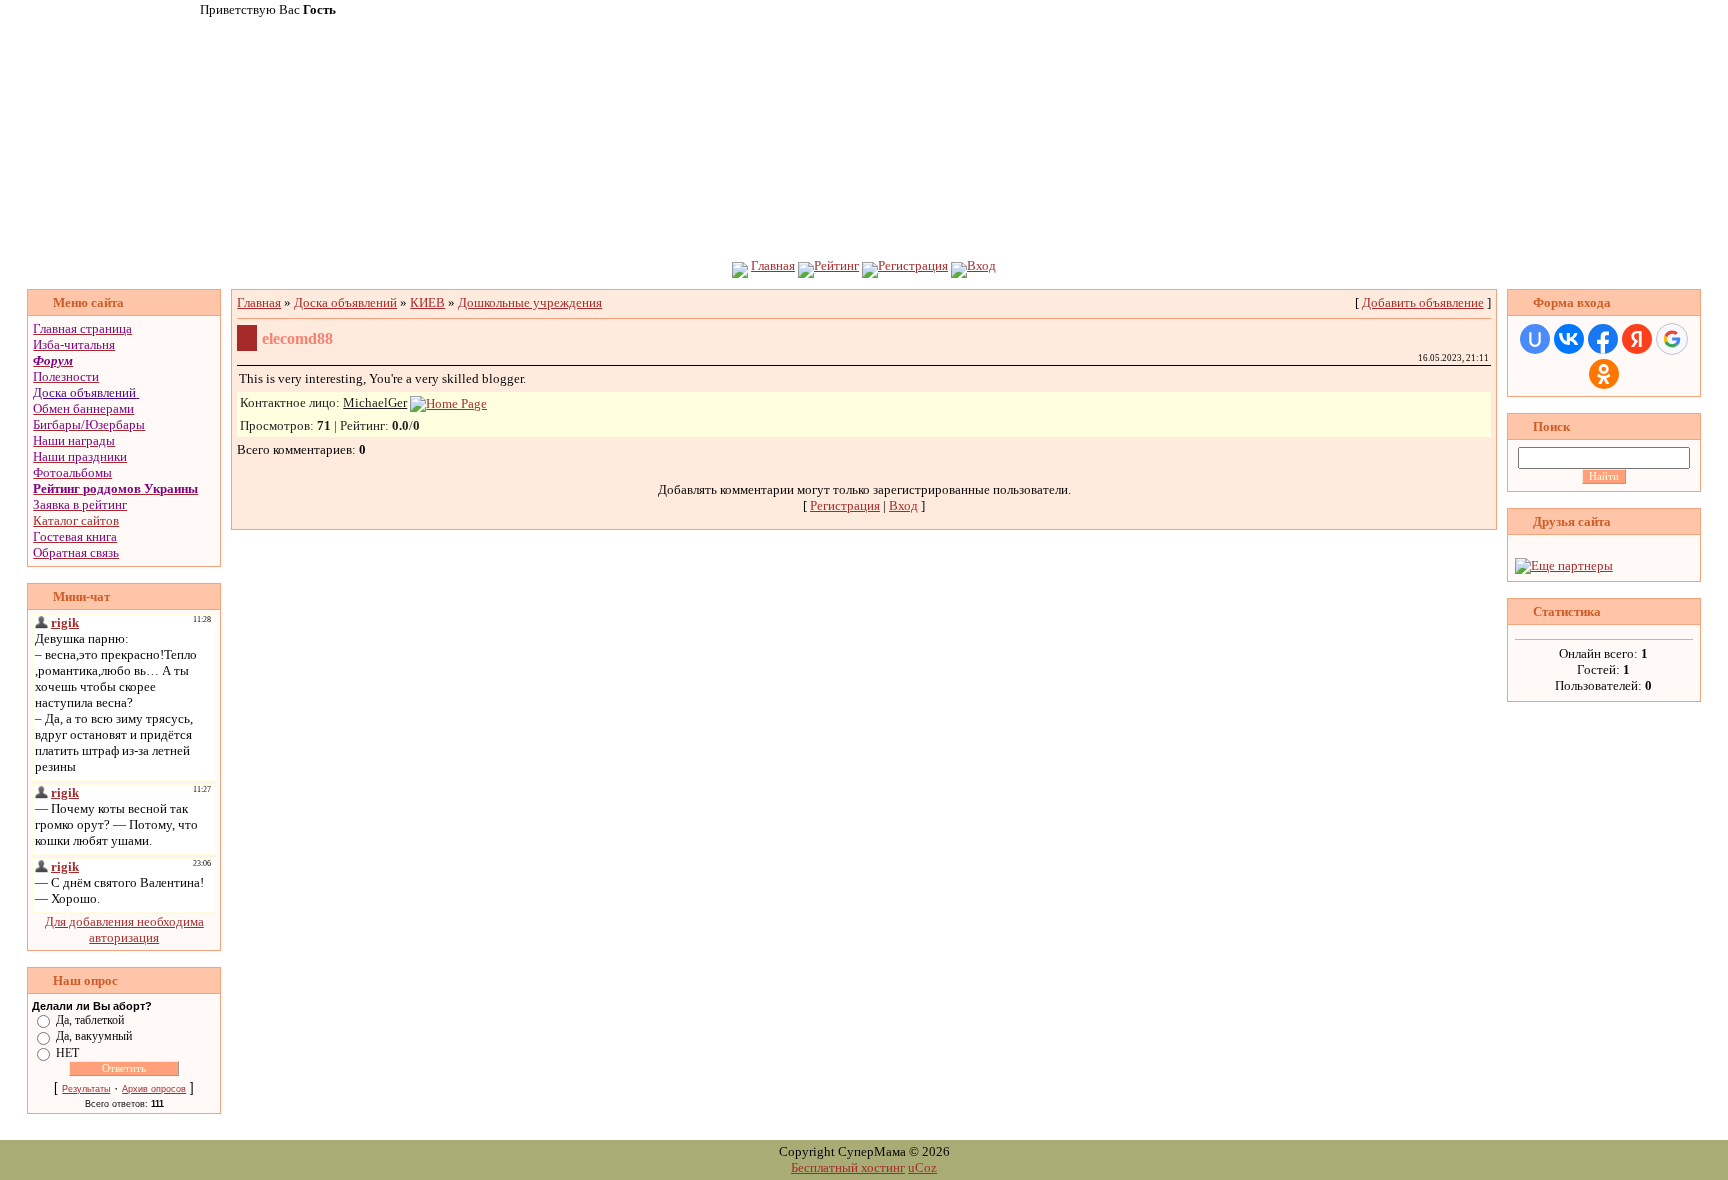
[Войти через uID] (1535, 339)
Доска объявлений (84, 392)
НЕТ (67, 1052)
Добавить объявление (1423, 302)
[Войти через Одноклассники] (1604, 374)
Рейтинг (836, 265)
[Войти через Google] (1672, 339)
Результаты (86, 1089)
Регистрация (913, 265)
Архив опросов (154, 1089)
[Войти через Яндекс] (1637, 339)
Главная (773, 265)
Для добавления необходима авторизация (124, 929)
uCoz (922, 1167)
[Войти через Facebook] (1603, 339)
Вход (981, 265)
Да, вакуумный (94, 1036)
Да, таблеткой (90, 1020)
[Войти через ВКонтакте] (1569, 339)
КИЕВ (427, 302)
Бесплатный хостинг (848, 1167)
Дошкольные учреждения (530, 302)
